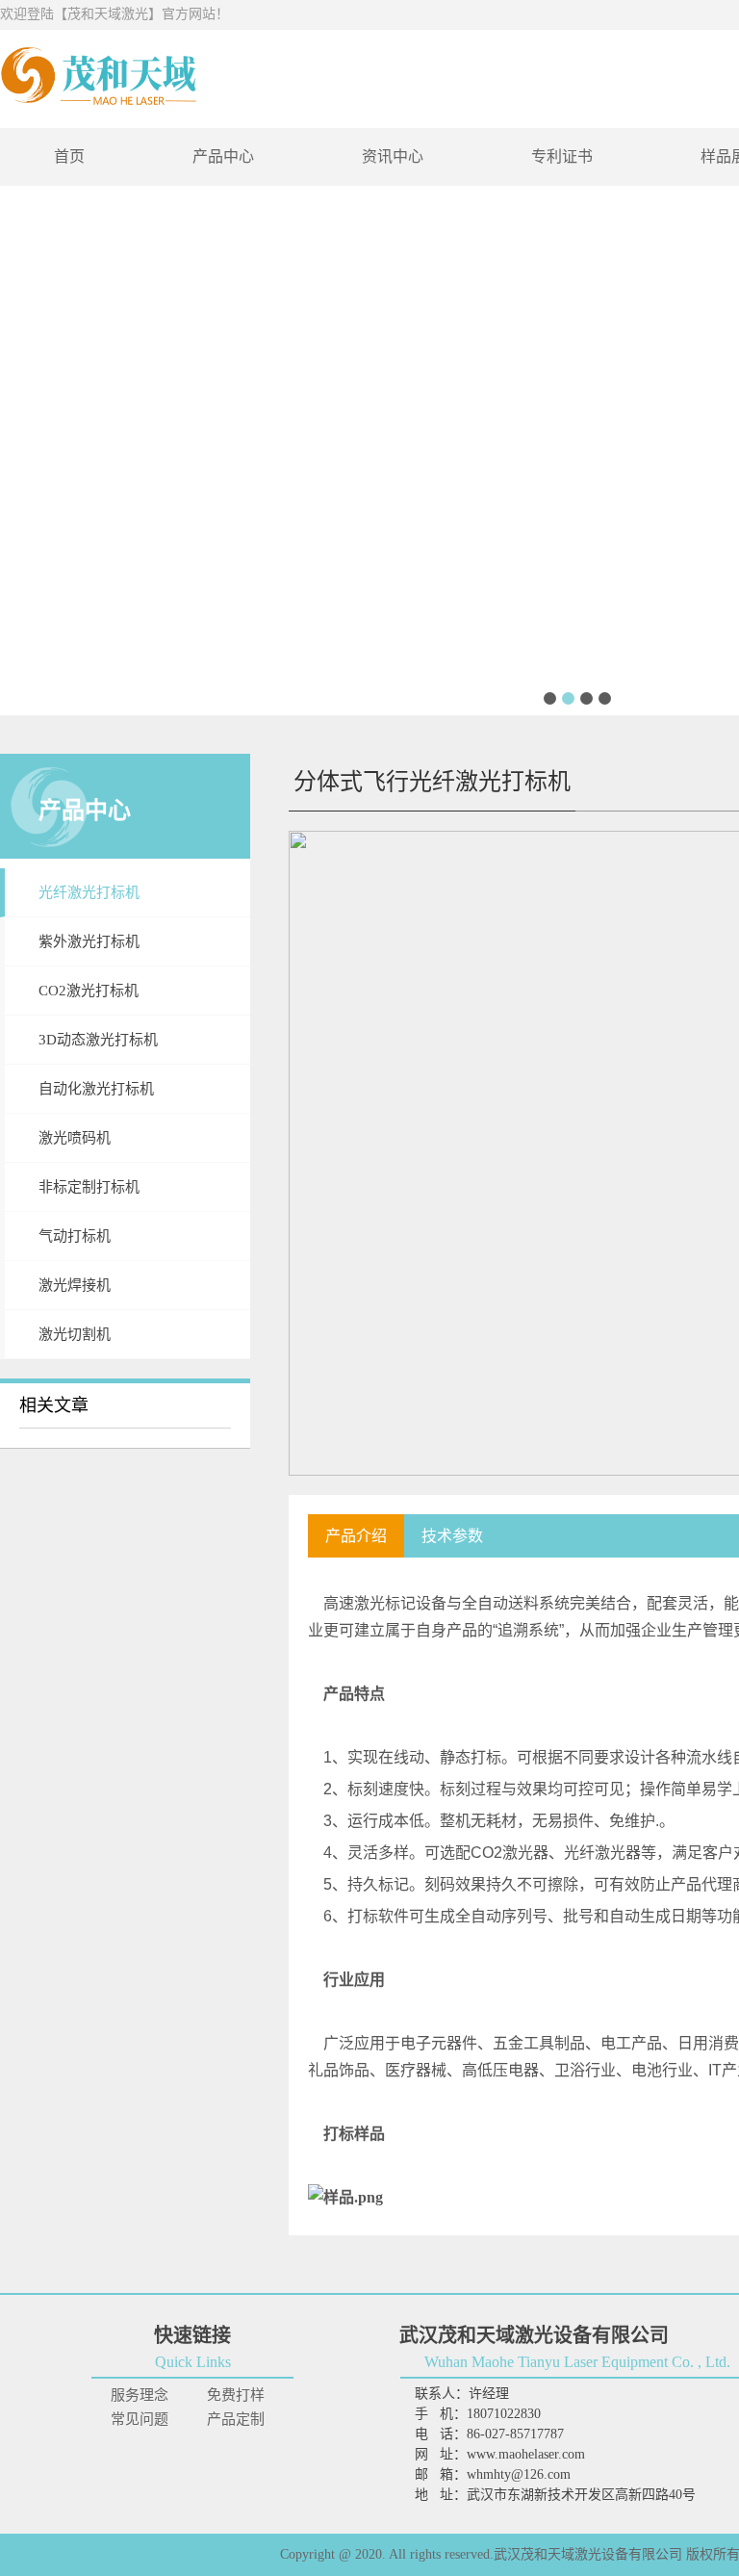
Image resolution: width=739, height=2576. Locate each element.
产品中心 (223, 156)
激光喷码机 (75, 1138)
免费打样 (236, 2395)
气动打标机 (75, 1236)
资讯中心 (393, 156)
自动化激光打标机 (96, 1089)
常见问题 (140, 2419)
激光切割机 (75, 1334)
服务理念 (140, 2395)
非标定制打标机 (89, 1187)
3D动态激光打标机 (98, 1040)
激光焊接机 (75, 1285)
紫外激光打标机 (89, 941)
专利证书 (562, 156)
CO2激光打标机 (89, 991)
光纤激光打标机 (89, 892)
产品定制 (236, 2419)
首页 (69, 156)
